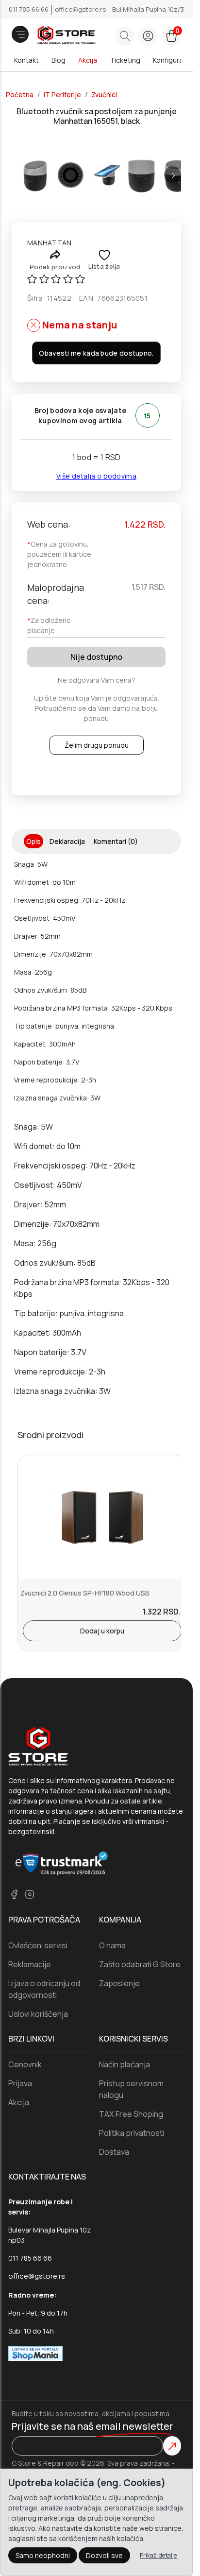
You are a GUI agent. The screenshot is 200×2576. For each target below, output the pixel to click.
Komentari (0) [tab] (116, 841)
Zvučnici (104, 95)
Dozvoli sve (104, 2555)
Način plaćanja (125, 2064)
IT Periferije (62, 95)
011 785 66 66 (29, 9)
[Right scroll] (173, 175)
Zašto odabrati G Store (140, 1964)
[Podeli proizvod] (55, 254)
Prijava (20, 2083)
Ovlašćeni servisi (38, 1945)
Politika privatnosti (132, 2133)
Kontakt (26, 60)
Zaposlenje (119, 1983)
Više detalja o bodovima (96, 476)
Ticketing (125, 60)
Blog (58, 60)
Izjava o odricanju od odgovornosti (44, 1989)
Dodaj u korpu (102, 1631)
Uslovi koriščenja (38, 2014)
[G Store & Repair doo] (53, 36)
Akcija (88, 60)
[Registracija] (148, 36)
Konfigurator (173, 60)
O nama (112, 1945)
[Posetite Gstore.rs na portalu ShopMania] (35, 2353)
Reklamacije (30, 1964)
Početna (20, 95)
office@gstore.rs (81, 9)
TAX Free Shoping (131, 2114)
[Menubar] (20, 34)
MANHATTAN (50, 243)
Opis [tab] (33, 841)
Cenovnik (25, 2064)
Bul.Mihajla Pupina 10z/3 (148, 9)
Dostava (114, 2152)
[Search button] (125, 36)
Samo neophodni (43, 2555)
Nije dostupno (96, 657)
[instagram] (30, 1894)
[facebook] (14, 1894)
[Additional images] (35, 175)
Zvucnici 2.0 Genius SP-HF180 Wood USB (85, 1593)
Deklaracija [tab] (67, 841)
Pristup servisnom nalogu (131, 2089)
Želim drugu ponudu (97, 745)
